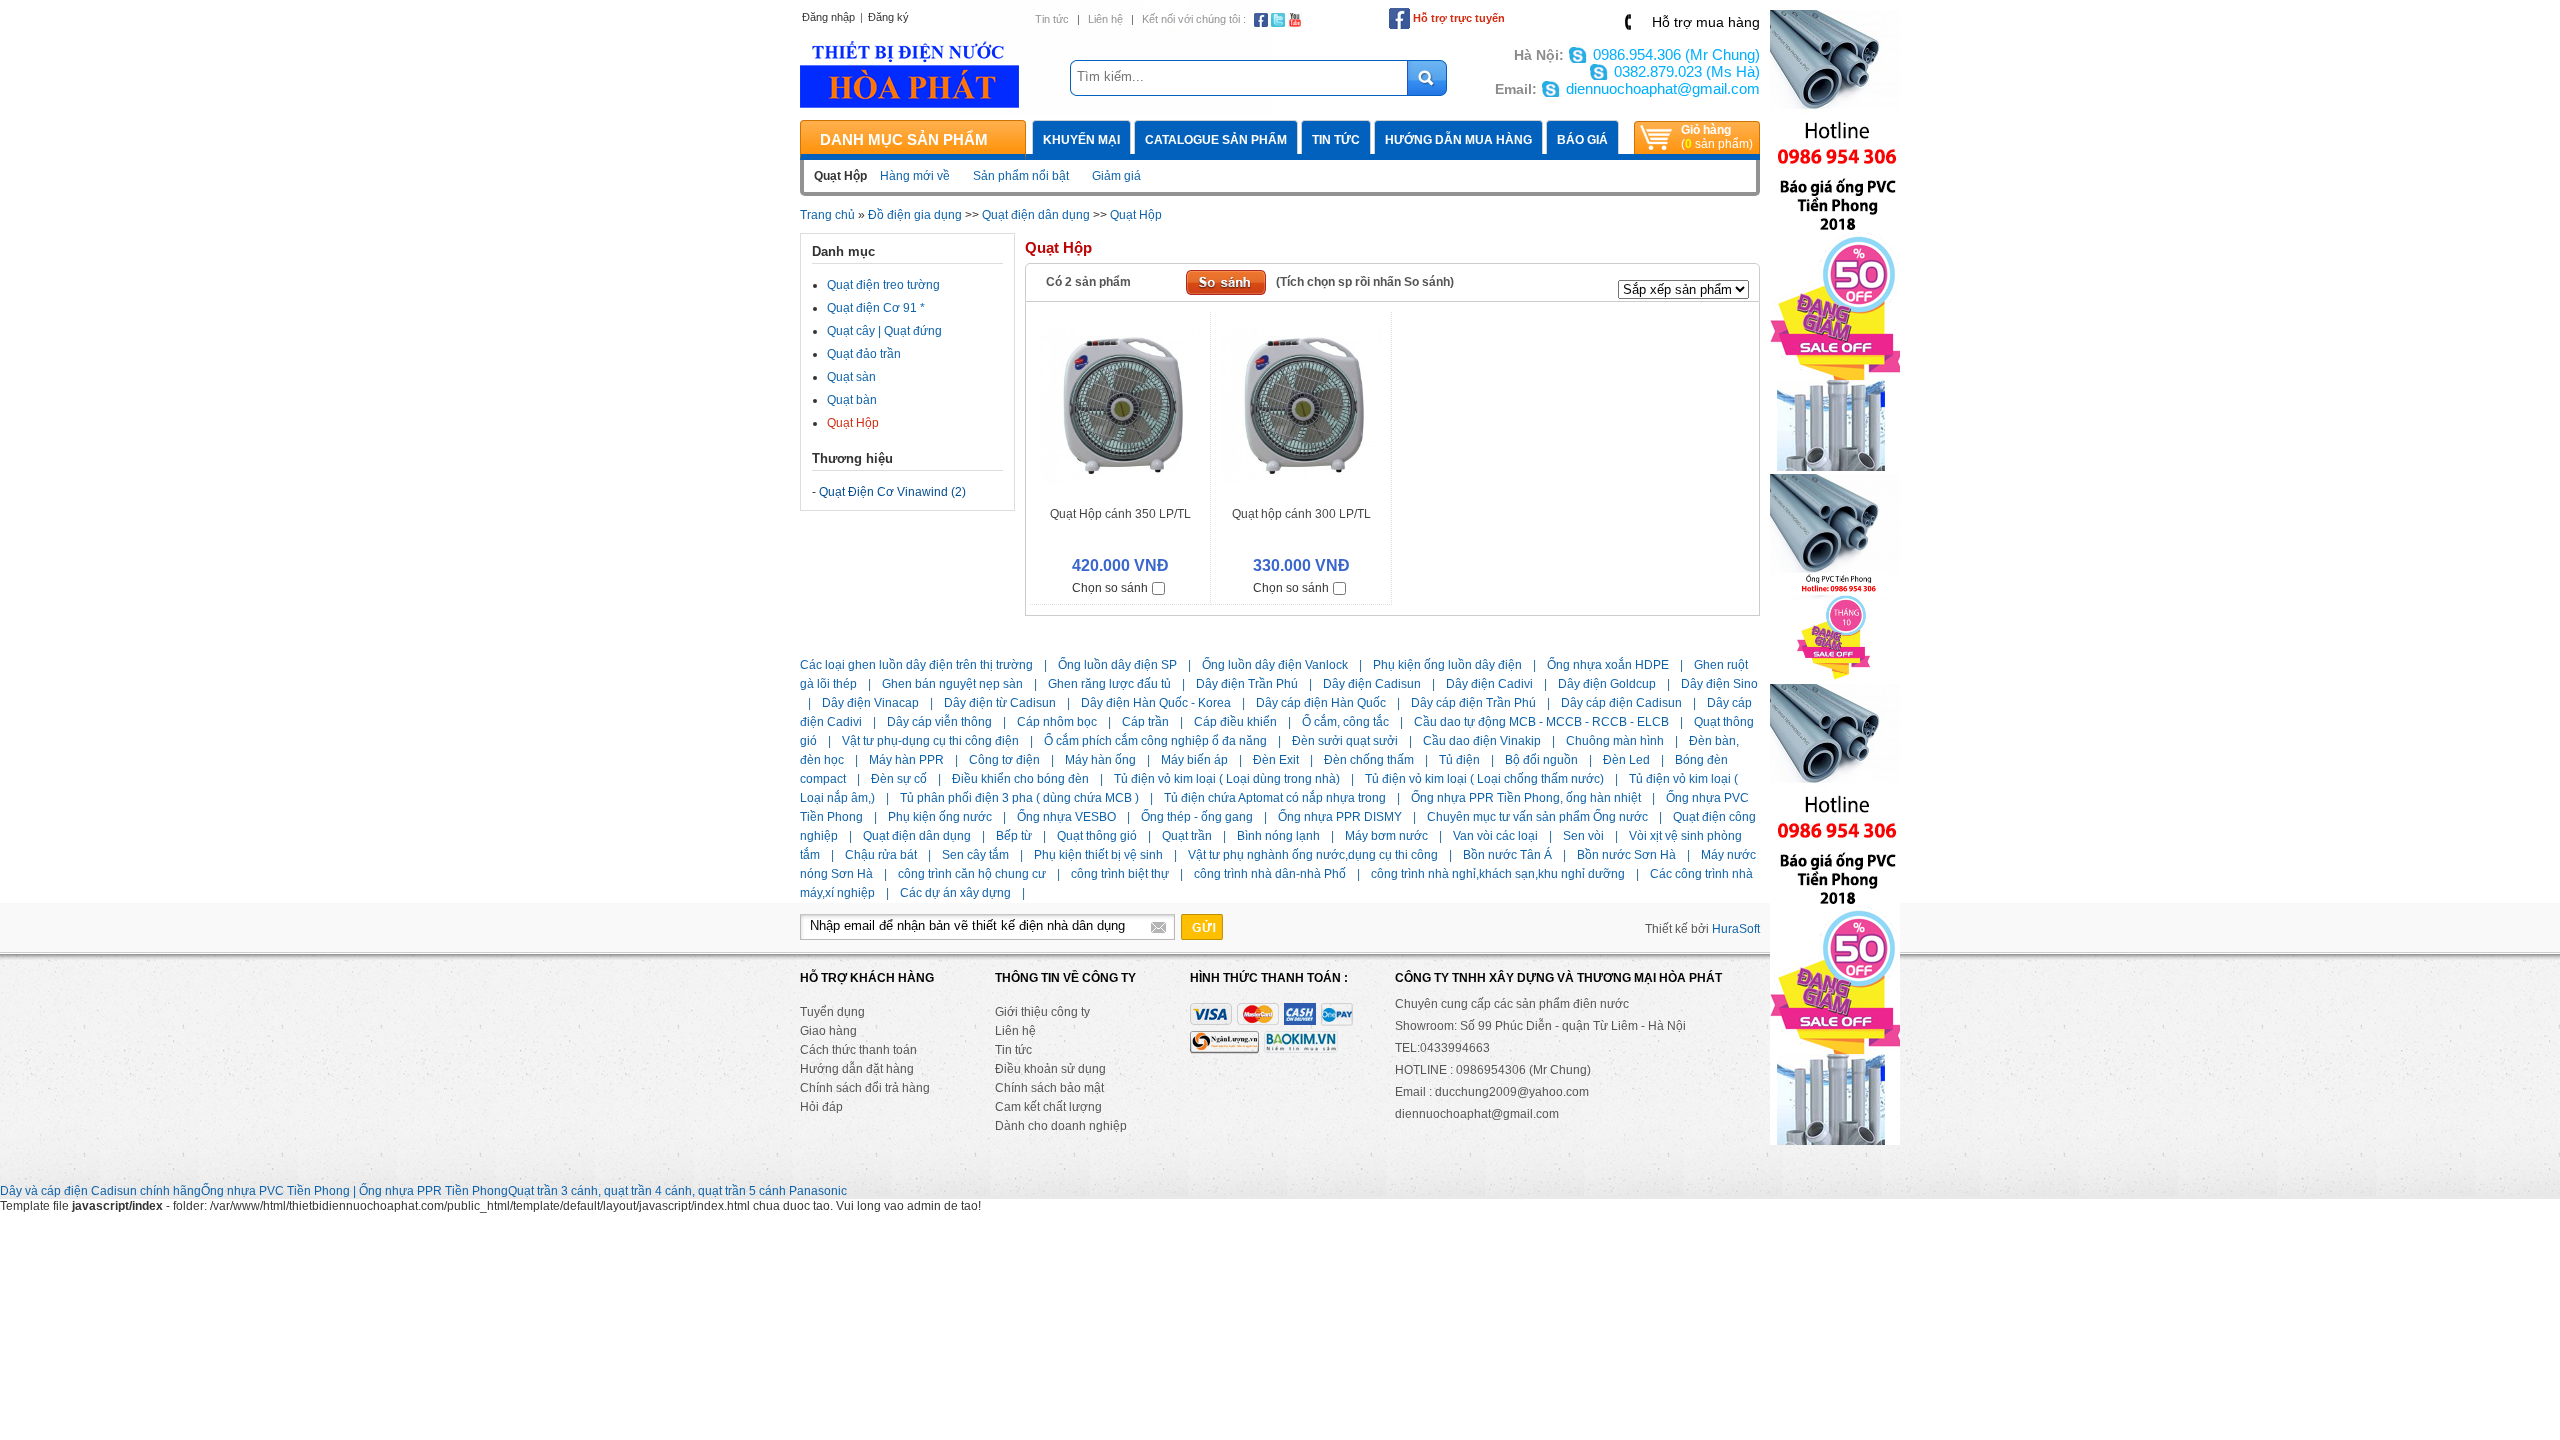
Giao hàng (828, 1031)
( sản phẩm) (1717, 137)
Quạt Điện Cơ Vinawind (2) (892, 492)
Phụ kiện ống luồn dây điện (1447, 665)
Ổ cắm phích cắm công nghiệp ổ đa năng (1155, 741)
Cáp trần (1145, 722)
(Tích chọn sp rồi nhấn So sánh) (1365, 282)
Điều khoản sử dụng (1050, 1069)
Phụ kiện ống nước (940, 817)
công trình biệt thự (1120, 874)
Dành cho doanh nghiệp (1061, 1126)
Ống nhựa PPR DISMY (1340, 817)
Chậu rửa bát (881, 855)
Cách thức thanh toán (858, 1050)
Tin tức (1052, 19)
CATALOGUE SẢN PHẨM (1216, 140)
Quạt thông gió (1097, 836)
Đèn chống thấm (1369, 760)
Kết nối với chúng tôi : (1194, 19)
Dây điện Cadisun (1372, 684)
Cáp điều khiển (1235, 722)
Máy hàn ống (1100, 760)
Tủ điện (1459, 760)
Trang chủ (827, 215)
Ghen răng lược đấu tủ (1109, 684)
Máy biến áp (1194, 760)
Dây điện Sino (1719, 684)
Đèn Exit (1276, 760)
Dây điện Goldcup (1607, 684)
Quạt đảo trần (864, 354)
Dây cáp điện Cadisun (1621, 703)
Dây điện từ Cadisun (1000, 703)
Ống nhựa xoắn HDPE (1608, 665)
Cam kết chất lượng (1048, 1107)
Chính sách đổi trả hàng (865, 1088)
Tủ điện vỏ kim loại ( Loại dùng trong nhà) (1227, 779)
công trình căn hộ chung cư (972, 874)
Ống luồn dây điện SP (1117, 665)
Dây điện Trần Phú (1247, 684)
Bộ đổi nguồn (1541, 760)
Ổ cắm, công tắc (1345, 722)
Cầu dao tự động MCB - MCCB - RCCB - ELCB (1541, 722)
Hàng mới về (915, 176)
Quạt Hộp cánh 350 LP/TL (1120, 514)
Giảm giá (1116, 176)
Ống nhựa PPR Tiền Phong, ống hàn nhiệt (1526, 798)
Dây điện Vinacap (870, 703)
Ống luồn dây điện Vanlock (1275, 665)
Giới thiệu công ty (1042, 1012)
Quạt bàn (852, 400)
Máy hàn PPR (906, 760)
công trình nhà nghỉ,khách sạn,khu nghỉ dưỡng (1498, 874)
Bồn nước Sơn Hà (1626, 855)
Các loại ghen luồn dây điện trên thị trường (916, 665)
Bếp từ (1014, 836)
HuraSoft (1736, 929)
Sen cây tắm (975, 855)
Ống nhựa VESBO (1066, 817)
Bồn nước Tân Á (1507, 855)
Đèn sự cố (899, 779)
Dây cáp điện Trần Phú (1473, 703)
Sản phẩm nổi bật (1021, 176)
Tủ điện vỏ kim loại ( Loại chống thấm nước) (1484, 779)
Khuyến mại (1081, 140)
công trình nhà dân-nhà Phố (1270, 874)
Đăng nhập (828, 17)
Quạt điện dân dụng (1036, 215)
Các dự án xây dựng (955, 893)
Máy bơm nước (1386, 836)
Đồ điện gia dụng (915, 215)
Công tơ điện (1004, 760)
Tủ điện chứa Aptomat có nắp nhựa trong (1275, 798)
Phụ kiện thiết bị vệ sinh (1098, 855)
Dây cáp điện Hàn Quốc (1321, 703)
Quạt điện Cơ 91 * (876, 308)
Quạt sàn (851, 377)
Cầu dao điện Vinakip (1482, 741)
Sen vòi (1583, 836)
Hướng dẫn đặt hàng (857, 1069)
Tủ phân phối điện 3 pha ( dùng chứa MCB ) (1019, 798)
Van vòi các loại (1495, 836)
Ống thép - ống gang (1197, 817)
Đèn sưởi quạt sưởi (1345, 741)
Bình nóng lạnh (1278, 836)
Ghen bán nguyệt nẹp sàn (952, 684)
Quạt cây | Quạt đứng (884, 331)
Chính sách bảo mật (1049, 1088)
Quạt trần (1187, 836)
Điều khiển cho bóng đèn (1020, 779)
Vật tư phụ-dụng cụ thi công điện (930, 741)
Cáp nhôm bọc (1057, 722)
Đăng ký (888, 17)
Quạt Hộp (1136, 215)
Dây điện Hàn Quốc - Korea (1156, 703)
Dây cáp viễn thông (939, 722)
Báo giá (1582, 140)
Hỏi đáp (821, 1107)
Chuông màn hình (1615, 741)
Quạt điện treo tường (883, 285)
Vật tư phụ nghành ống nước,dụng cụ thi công (1313, 855)
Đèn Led (1626, 760)
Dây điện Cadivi (1489, 684)
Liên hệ (1105, 19)
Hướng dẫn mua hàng (1458, 140)
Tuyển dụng (832, 1012)
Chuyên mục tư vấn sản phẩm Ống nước (1537, 817)
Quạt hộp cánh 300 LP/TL (1301, 514)
